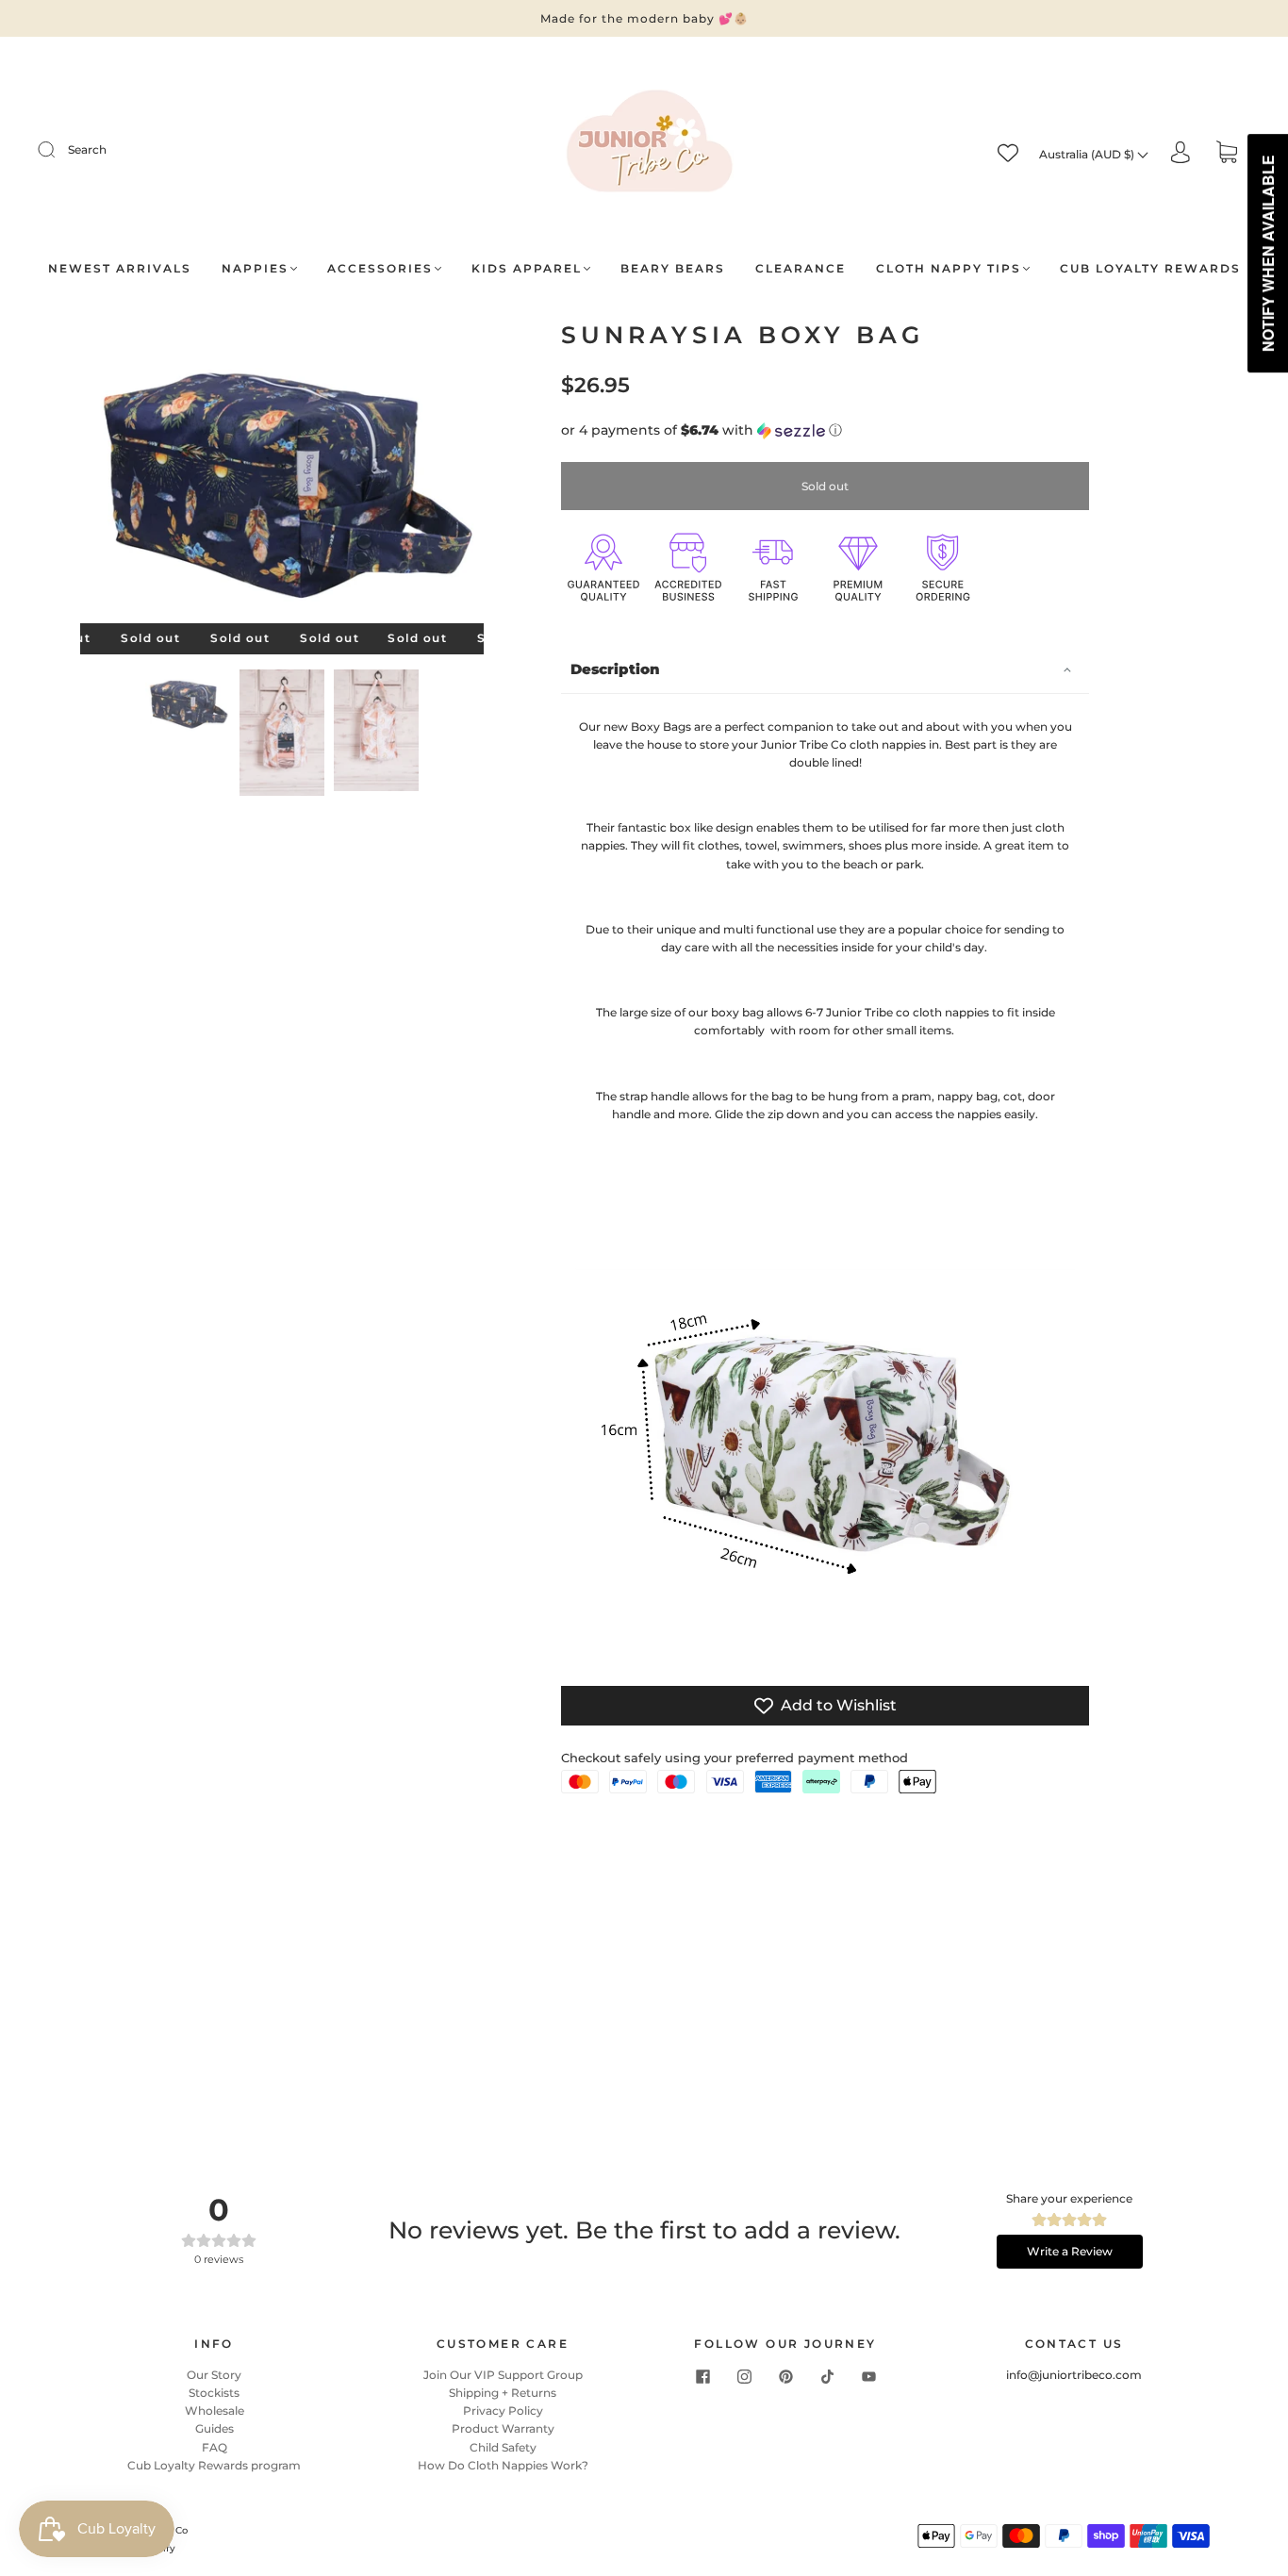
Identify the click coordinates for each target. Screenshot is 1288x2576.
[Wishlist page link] (1008, 153)
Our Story (214, 2375)
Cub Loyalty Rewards (1150, 268)
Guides (215, 2428)
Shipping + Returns (503, 2393)
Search (87, 149)
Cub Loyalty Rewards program (214, 2465)
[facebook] (702, 2377)
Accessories (380, 268)
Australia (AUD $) (1088, 154)
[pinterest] (785, 2377)
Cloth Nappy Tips (949, 268)
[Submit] (58, 150)
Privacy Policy (503, 2411)
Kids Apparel (527, 268)
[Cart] (1227, 154)
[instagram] (744, 2377)
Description (615, 669)
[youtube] (868, 2377)
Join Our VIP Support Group (503, 2375)
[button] (121, 476)
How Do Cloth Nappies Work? (503, 2465)
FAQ (215, 2447)
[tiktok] (827, 2377)
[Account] (1181, 153)
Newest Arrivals (120, 268)
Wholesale (215, 2411)
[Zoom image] (282, 476)
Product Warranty (503, 2428)
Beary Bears (673, 268)
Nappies (255, 268)
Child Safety (503, 2447)
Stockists (214, 2393)
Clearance (801, 268)
